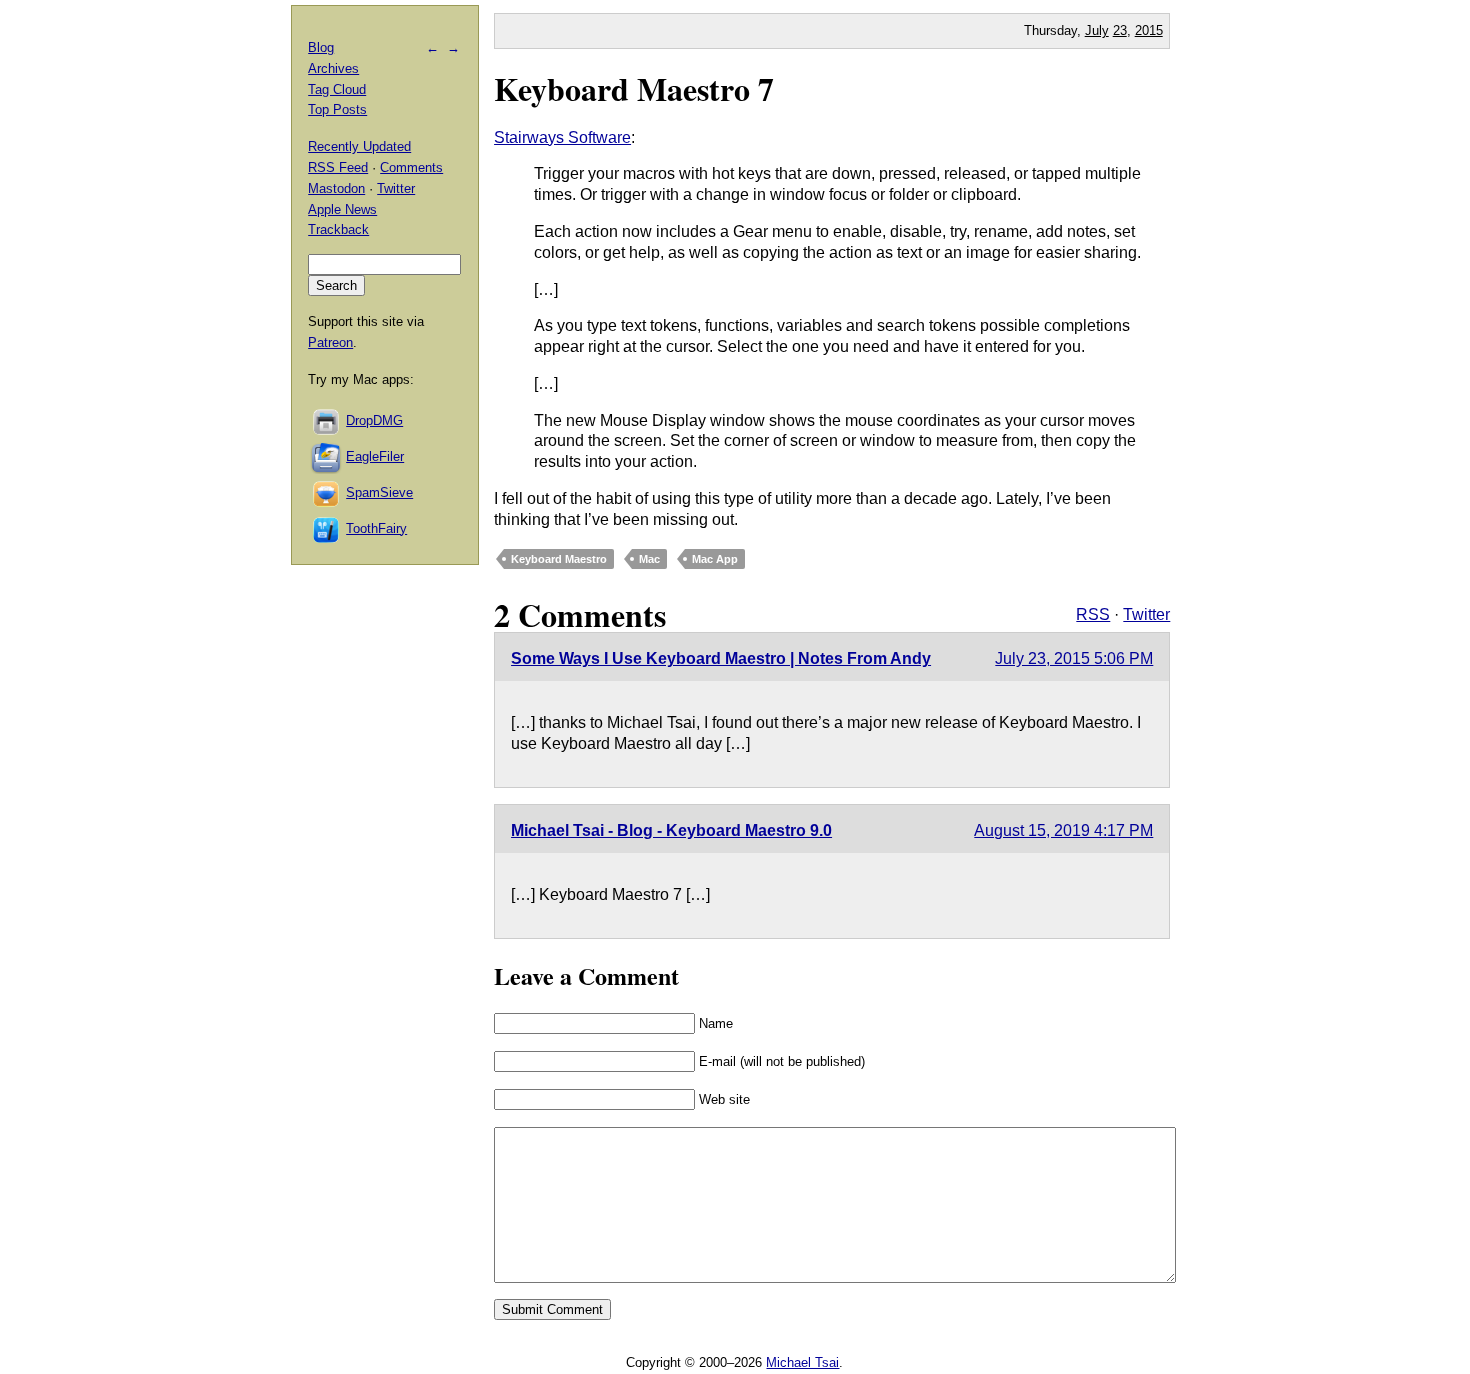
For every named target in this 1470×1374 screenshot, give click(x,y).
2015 (1149, 30)
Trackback (338, 229)
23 (1120, 30)
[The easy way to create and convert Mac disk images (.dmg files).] (327, 420)
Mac (649, 559)
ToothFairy (376, 528)
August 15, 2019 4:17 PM (1063, 830)
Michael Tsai (802, 1362)
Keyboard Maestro (559, 559)
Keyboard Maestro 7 (634, 88)
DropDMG (374, 420)
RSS (1093, 614)
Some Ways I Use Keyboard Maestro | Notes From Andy (721, 658)
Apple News (342, 209)
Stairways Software (562, 137)
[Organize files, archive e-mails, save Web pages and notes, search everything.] (327, 456)
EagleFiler (375, 456)
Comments (411, 167)
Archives (333, 68)
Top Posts (337, 109)
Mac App (715, 559)
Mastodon (336, 188)
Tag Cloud (337, 89)
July (1097, 30)
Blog (321, 47)
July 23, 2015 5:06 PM (1074, 658)
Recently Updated (359, 146)
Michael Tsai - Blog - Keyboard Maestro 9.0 (671, 830)
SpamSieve (379, 492)
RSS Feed (338, 167)
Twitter (1146, 614)
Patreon (330, 342)
